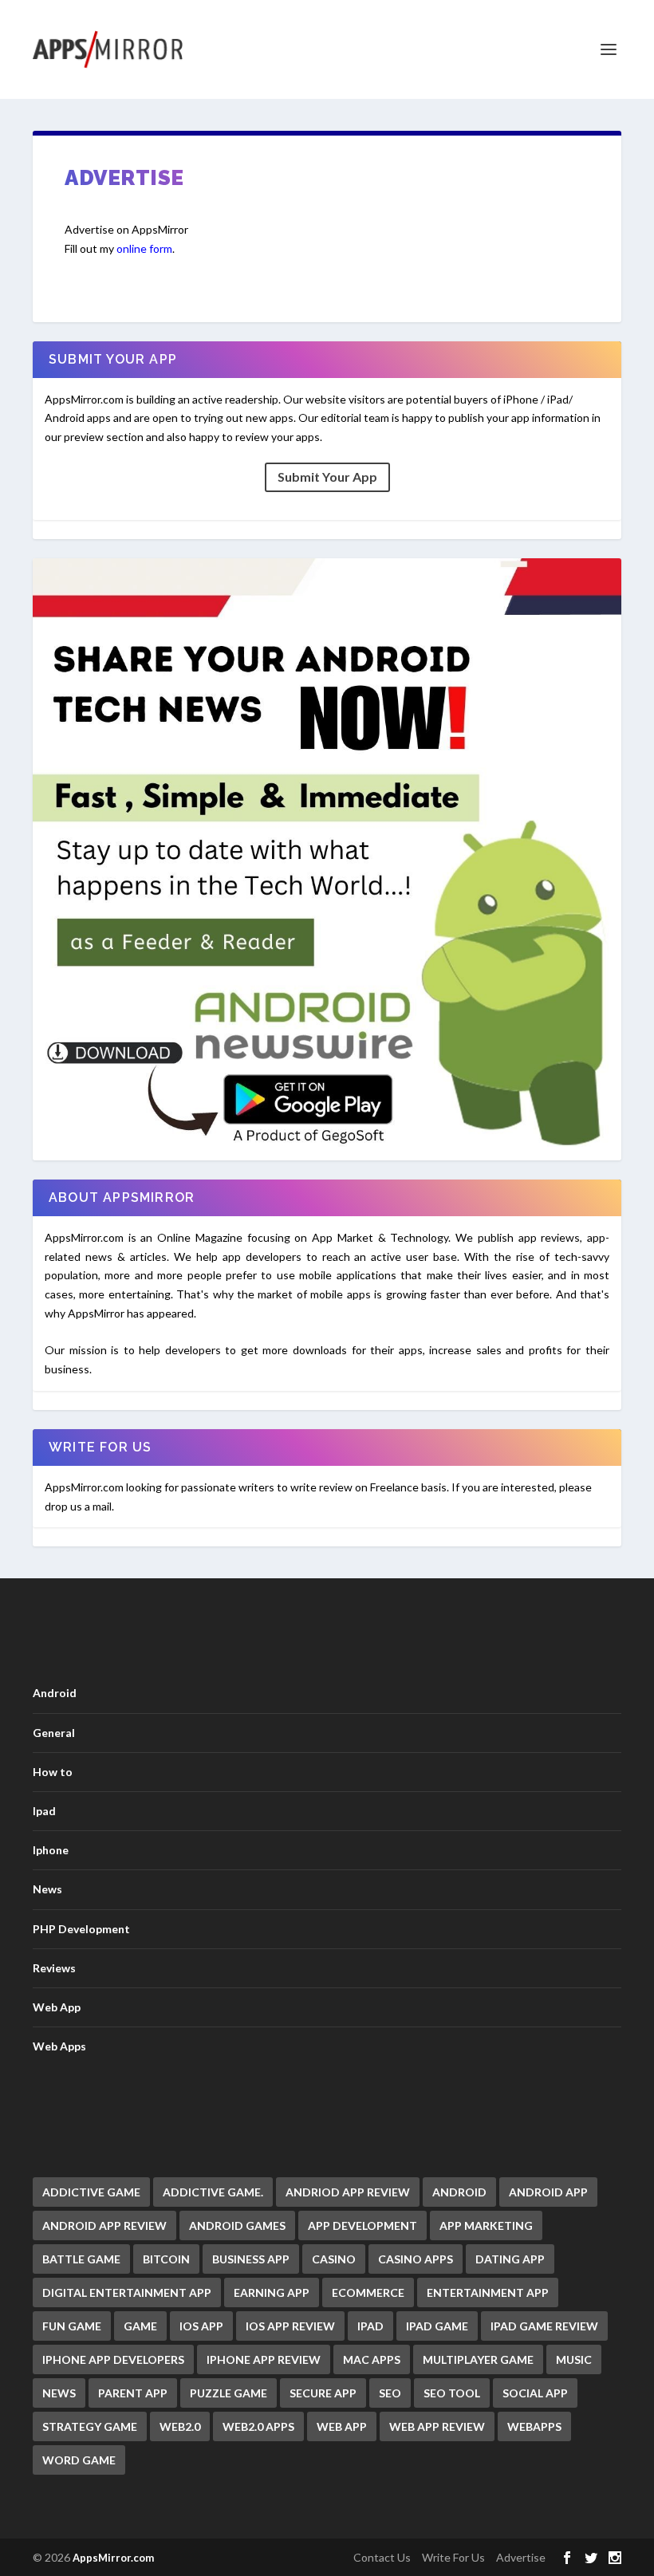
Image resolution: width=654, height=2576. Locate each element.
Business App (251, 2259)
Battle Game (81, 2259)
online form (144, 248)
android (459, 2192)
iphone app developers (113, 2359)
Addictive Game (91, 2192)
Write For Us (453, 2557)
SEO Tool (452, 2393)
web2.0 (180, 2426)
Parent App (133, 2393)
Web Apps (59, 2046)
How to (53, 1772)
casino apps (416, 2259)
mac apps (372, 2359)
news (59, 2393)
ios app (201, 2326)
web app (342, 2426)
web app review (437, 2426)
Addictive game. (213, 2192)
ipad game (437, 2326)
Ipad (44, 1811)
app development (362, 2225)
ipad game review (544, 2326)
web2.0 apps (258, 2426)
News (47, 1889)
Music (574, 2359)
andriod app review (348, 2192)
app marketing (486, 2225)
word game (79, 2460)
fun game (72, 2326)
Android (55, 1693)
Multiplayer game (478, 2359)
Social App (535, 2393)
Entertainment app (488, 2292)
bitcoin (166, 2259)
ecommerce (368, 2292)
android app (548, 2192)
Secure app (323, 2393)
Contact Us (382, 2557)
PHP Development (81, 1929)
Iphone (51, 1850)
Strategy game (90, 2426)
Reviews (54, 1968)
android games (237, 2225)
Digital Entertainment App (127, 2292)
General (54, 1733)
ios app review (290, 2326)
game (140, 2326)
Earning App (272, 2292)
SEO (390, 2393)
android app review (104, 2225)
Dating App (510, 2259)
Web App (57, 2007)
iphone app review (264, 2359)
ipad (370, 2326)
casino (334, 2259)
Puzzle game (229, 2393)
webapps (534, 2426)
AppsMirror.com (113, 2558)
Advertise (521, 2557)
